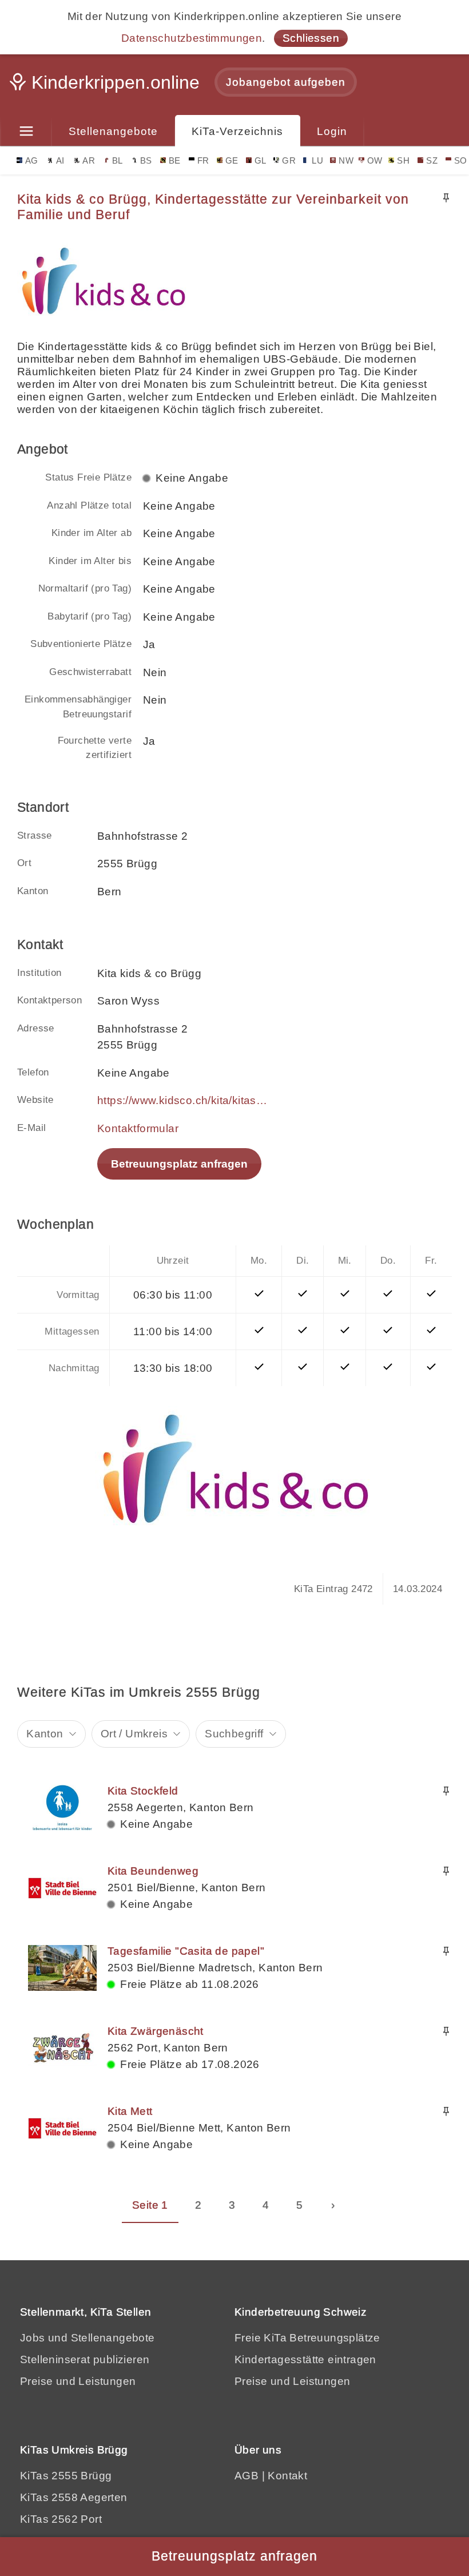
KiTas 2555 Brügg (66, 2476)
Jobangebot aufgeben (286, 82)
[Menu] (26, 132)
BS (146, 160)
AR (89, 160)
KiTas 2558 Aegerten (74, 2497)
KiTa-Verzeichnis (237, 131)
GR (289, 160)
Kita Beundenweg (153, 1871)
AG (32, 160)
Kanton (45, 1734)
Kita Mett (130, 2111)
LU (317, 160)
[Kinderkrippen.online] (106, 86)
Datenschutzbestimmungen (192, 38)
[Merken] (446, 198)
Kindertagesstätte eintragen (305, 2359)
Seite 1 (150, 2205)
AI (60, 160)
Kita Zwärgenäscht (156, 2031)
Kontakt (287, 2476)
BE (175, 160)
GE (232, 160)
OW (375, 160)
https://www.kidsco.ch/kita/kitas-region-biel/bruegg (183, 1100)
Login (332, 131)
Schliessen (311, 38)
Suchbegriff (234, 1734)
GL (261, 160)
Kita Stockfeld (143, 1791)
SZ (432, 160)
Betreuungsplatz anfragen (179, 1164)
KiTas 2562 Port (61, 2519)
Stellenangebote (113, 131)
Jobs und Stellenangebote (88, 2338)
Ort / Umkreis (134, 1734)
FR (203, 160)
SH (403, 160)
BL (118, 160)
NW (346, 160)
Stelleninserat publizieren (85, 2359)
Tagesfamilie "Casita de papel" (186, 1951)
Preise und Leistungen (78, 2381)
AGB (247, 2476)
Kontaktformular (138, 1128)
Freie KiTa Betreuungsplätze (307, 2338)
